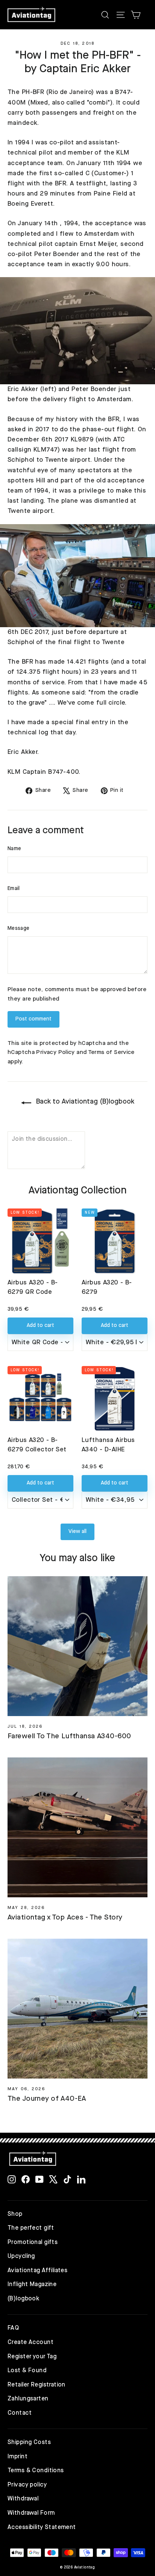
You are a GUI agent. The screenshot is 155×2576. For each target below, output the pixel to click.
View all (77, 1531)
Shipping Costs (29, 2443)
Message (18, 928)
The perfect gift (31, 2228)
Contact (20, 2413)
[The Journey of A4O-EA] (77, 2009)
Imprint (17, 2457)
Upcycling (21, 2256)
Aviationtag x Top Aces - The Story (65, 1918)
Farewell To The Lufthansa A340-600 (69, 1737)
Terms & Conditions (36, 2471)
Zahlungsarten (28, 2399)
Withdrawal (23, 2499)
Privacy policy (27, 2485)
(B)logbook (23, 2299)
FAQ (13, 2328)
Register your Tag (32, 2357)
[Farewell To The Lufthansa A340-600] (77, 1646)
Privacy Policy (55, 1052)
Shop (15, 2214)
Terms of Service (111, 1052)
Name (14, 849)
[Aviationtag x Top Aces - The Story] (77, 1827)
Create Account (30, 2343)
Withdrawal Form (31, 2513)
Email (14, 888)
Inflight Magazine (32, 2285)
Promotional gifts (33, 2242)
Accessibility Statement (42, 2527)
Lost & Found (27, 2371)
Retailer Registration (36, 2385)
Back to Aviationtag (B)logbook (84, 1102)
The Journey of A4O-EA (47, 2099)
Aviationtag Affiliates (37, 2271)
